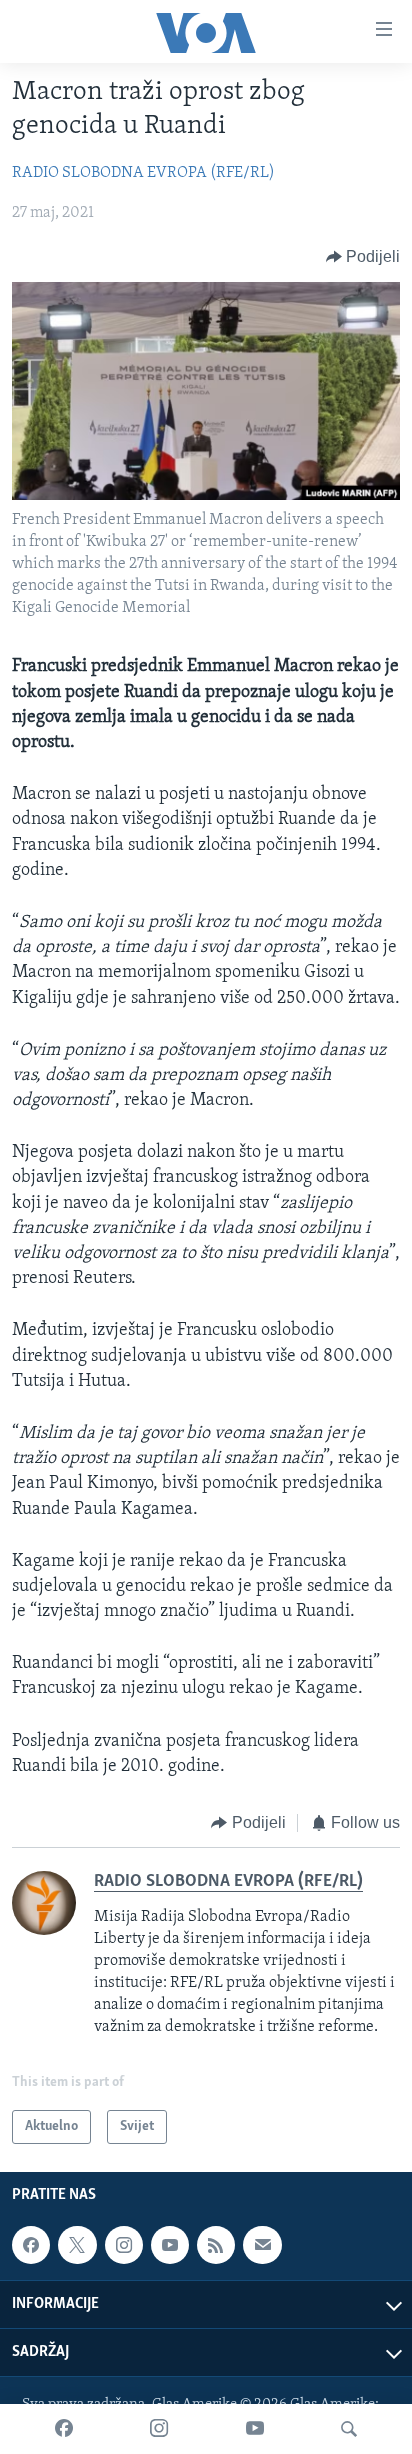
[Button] (363, 257)
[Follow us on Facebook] (31, 2245)
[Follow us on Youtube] (170, 2245)
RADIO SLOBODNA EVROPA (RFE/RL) (143, 173)
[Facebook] (64, 2429)
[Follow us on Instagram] (124, 2245)
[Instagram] (159, 2429)
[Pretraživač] (349, 2429)
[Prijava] (262, 2245)
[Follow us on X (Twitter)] (77, 2245)
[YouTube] (255, 2429)
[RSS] (216, 2245)
